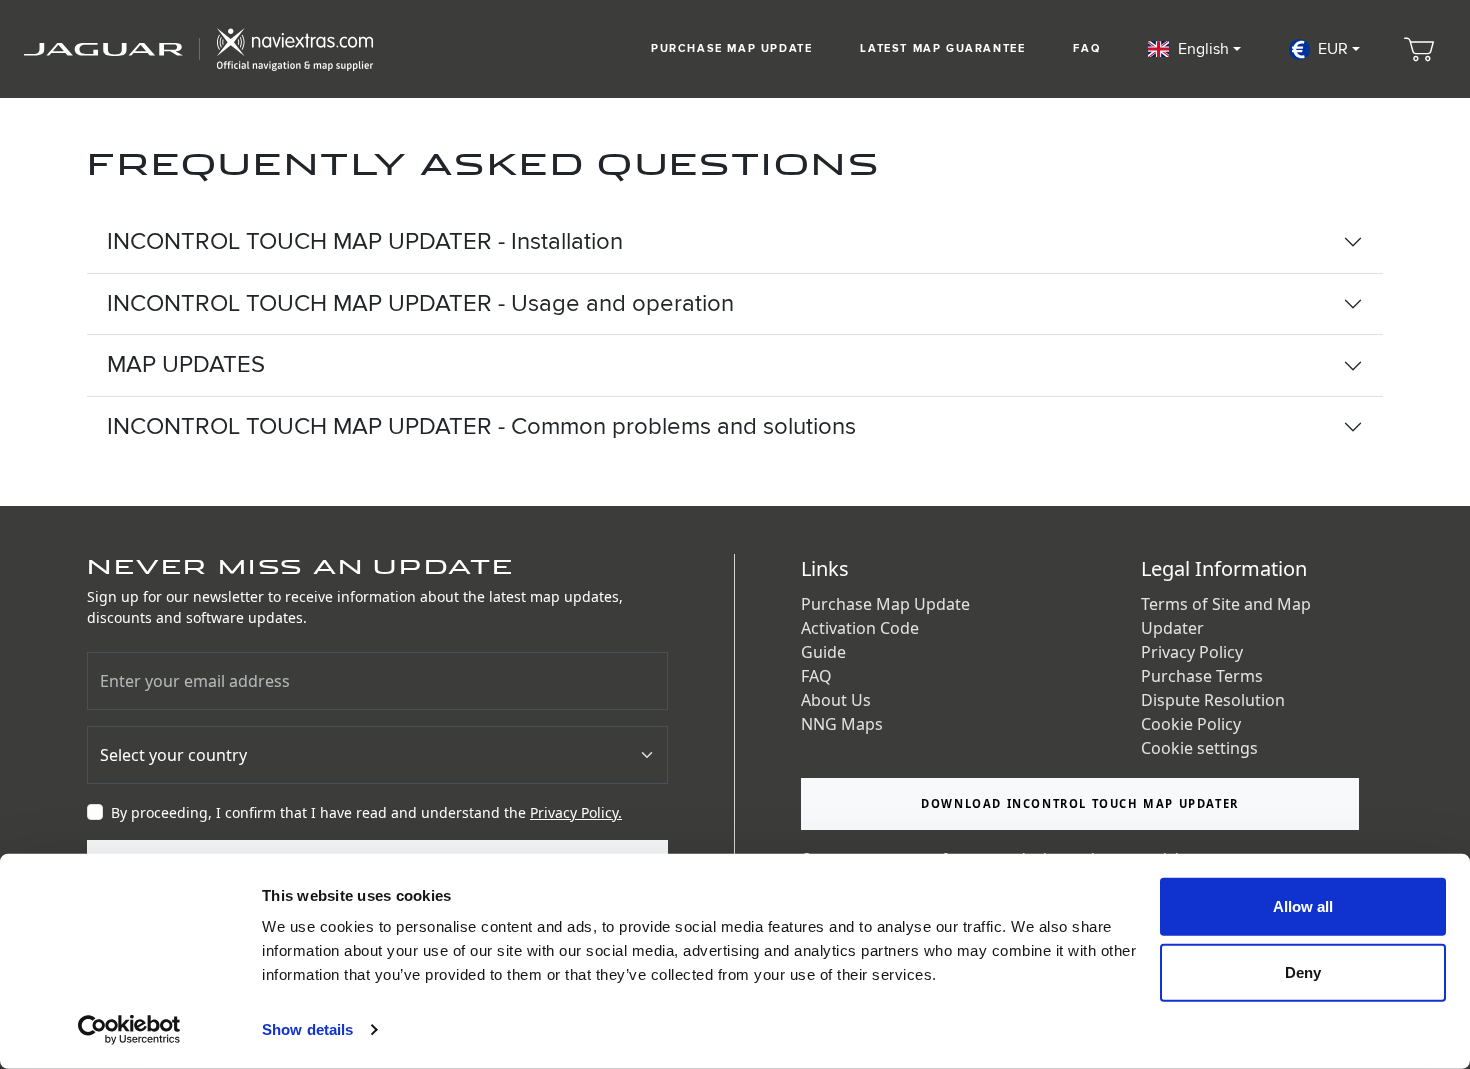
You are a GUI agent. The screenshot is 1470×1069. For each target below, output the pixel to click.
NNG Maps (842, 724)
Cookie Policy (1191, 724)
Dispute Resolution (1213, 700)
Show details (307, 1029)
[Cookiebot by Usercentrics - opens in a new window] (129, 1030)
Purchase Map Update (731, 48)
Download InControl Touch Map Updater (1080, 803)
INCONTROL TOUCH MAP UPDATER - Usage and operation (420, 303)
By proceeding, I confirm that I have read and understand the (366, 812)
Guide (823, 652)
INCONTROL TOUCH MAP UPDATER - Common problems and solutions (481, 426)
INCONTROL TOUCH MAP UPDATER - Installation (365, 241)
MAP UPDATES (186, 364)
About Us (836, 700)
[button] (1194, 49)
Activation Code (860, 628)
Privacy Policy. (576, 812)
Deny (1303, 971)
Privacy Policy (1192, 652)
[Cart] (1419, 49)
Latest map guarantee (942, 48)
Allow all (1303, 906)
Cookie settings (1199, 748)
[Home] (199, 49)
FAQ (1086, 48)
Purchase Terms (1202, 676)
